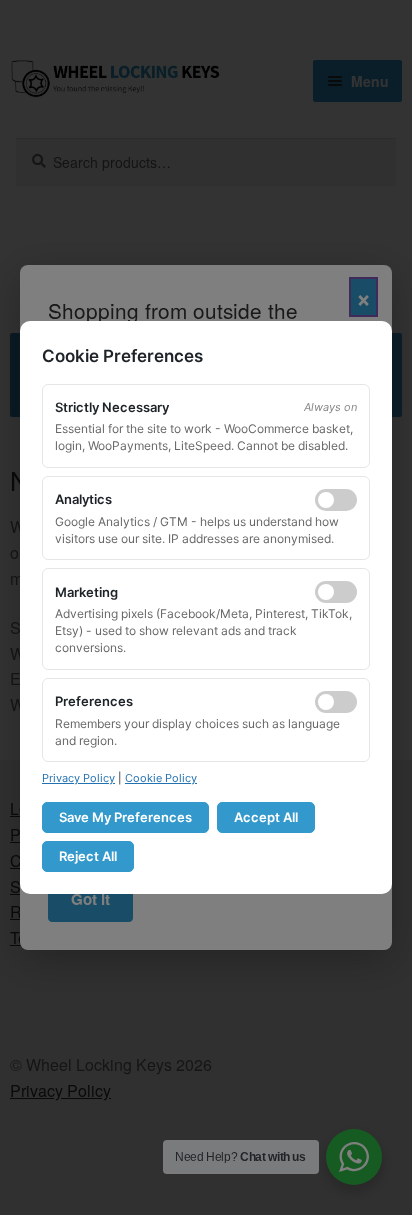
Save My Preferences (125, 817)
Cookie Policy (161, 778)
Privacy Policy (78, 778)
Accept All (266, 817)
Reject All (88, 856)
